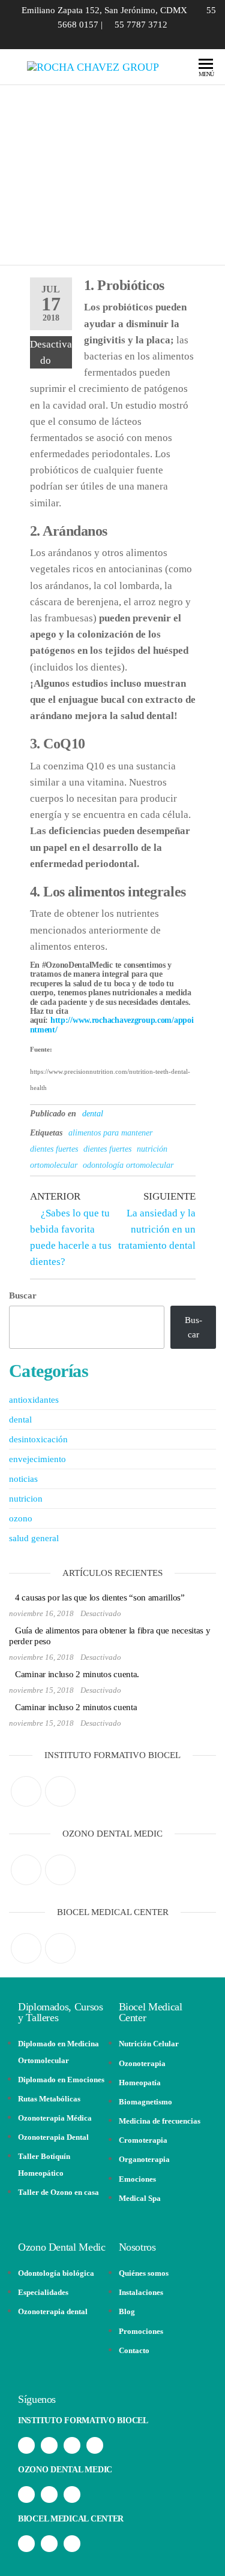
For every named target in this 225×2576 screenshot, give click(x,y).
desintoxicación (38, 1439)
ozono (21, 1518)
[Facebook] (26, 1791)
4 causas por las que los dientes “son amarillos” (100, 1597)
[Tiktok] (72, 2445)
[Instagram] (60, 1791)
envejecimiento (37, 1459)
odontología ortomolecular (128, 1165)
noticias (23, 1479)
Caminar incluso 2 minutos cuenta (76, 1707)
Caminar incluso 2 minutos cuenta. (77, 1674)
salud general (34, 1538)
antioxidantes (34, 1400)
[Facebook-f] (26, 2445)
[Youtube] (95, 2445)
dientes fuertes (107, 1149)
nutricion (26, 1499)
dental (93, 1114)
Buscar (23, 1295)
